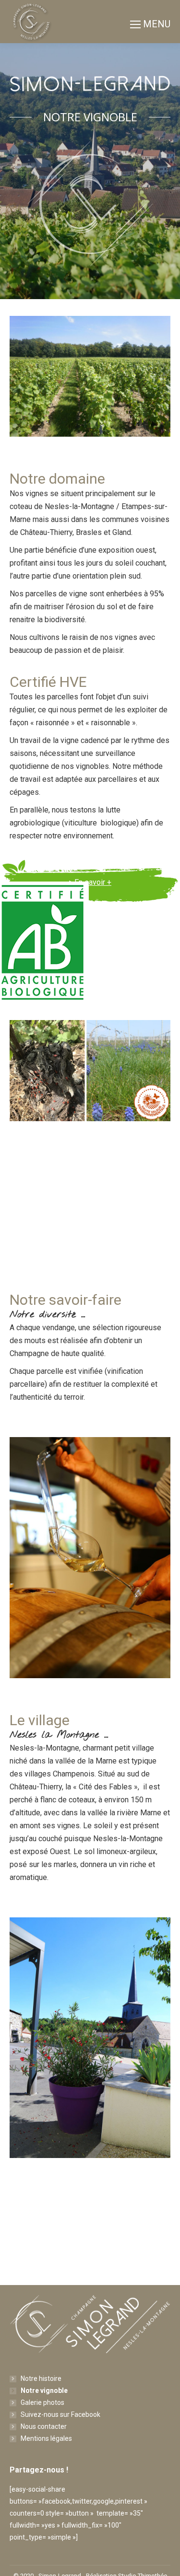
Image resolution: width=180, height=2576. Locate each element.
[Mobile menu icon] (150, 22)
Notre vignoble (44, 2390)
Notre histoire (41, 2379)
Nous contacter (44, 2426)
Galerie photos (42, 2402)
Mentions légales (46, 2438)
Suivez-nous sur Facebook (60, 2414)
